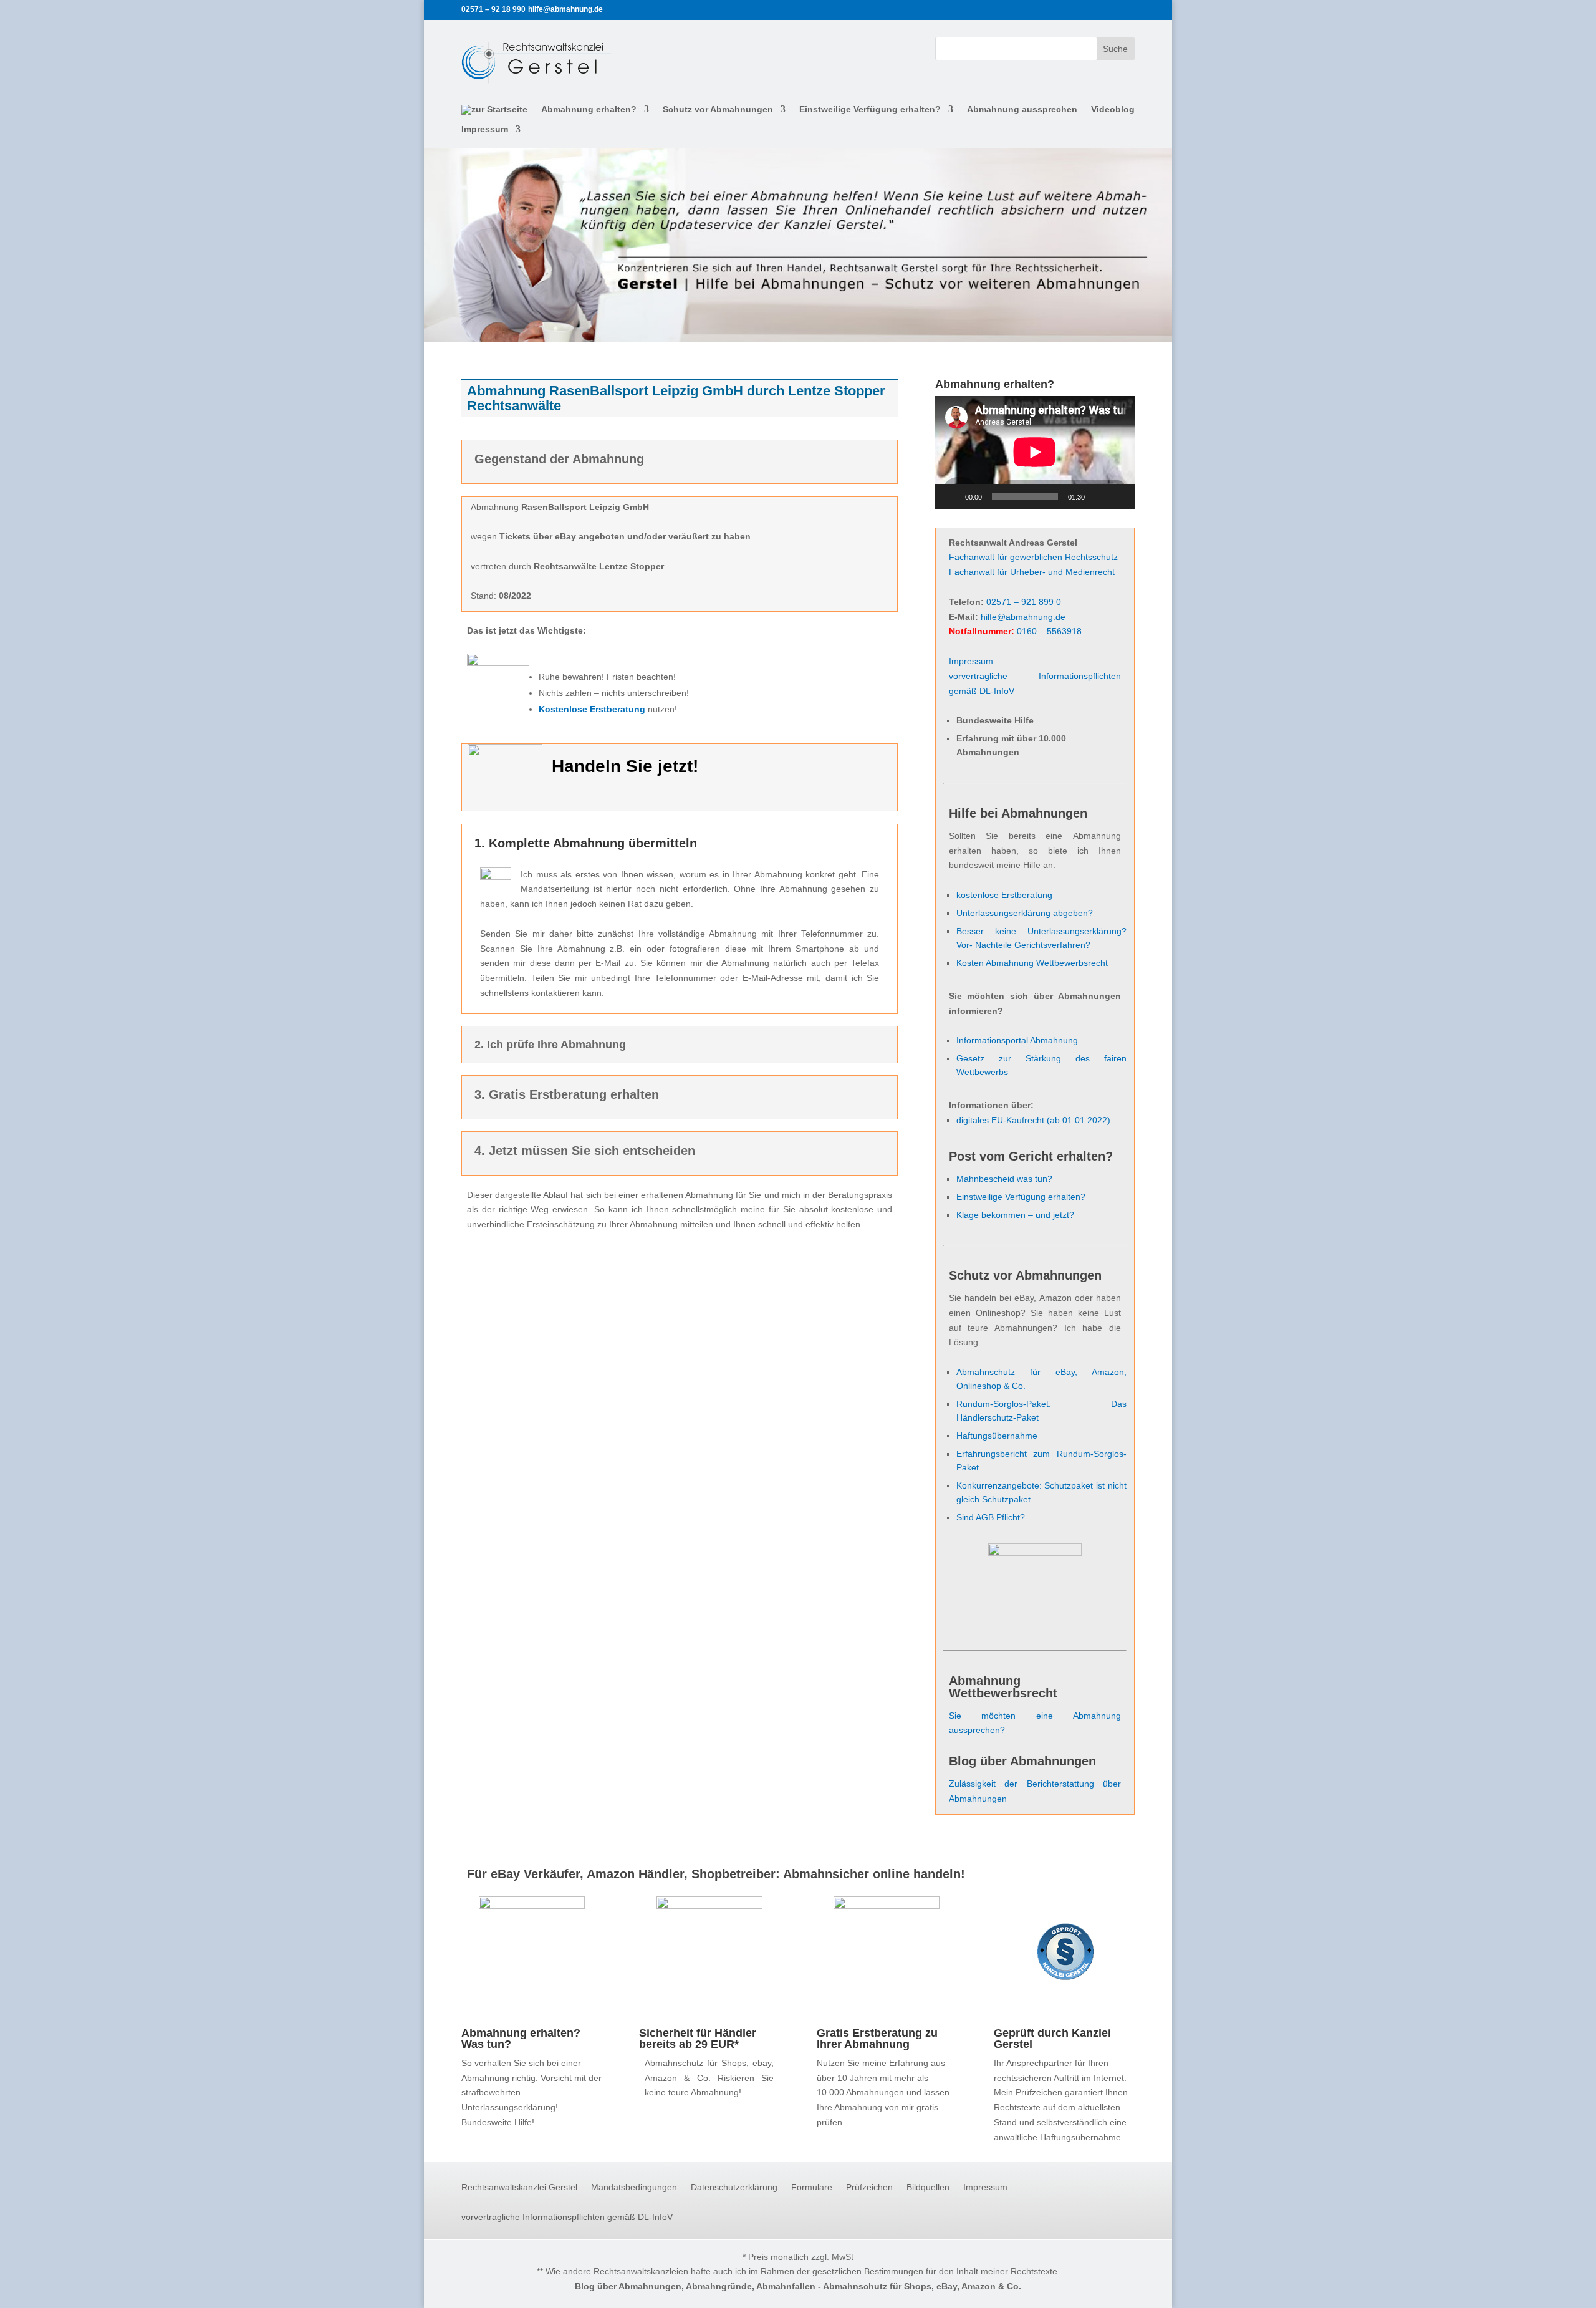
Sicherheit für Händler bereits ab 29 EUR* (698, 2039)
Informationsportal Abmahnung (1017, 1040)
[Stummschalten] (1098, 496)
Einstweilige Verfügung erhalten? (870, 109)
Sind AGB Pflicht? (991, 1517)
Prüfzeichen (869, 2187)
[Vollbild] (1118, 496)
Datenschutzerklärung (734, 2187)
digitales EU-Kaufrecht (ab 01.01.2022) (1033, 1120)
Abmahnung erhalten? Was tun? (521, 2039)
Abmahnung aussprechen (1022, 109)
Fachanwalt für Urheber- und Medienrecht (1032, 572)
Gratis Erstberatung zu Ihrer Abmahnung (877, 2039)
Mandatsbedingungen (634, 2187)
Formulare (812, 2187)
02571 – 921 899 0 (1024, 602)
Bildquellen (928, 2187)
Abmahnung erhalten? (589, 109)
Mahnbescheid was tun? (1004, 1179)
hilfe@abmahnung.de (1023, 617)
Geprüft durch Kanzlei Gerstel (1052, 2039)
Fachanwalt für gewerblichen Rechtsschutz (1033, 557)
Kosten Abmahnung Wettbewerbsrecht (1032, 963)
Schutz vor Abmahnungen (718, 109)
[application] (1035, 452)
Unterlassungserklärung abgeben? (1025, 913)
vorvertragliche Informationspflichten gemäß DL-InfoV (567, 2217)
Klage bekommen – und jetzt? (1015, 1215)
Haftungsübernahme (997, 1436)
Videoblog (1113, 109)
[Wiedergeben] (951, 496)
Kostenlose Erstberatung (592, 709)
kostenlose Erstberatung (1004, 895)
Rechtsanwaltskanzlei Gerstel (519, 2187)
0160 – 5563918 (1049, 631)
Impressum (485, 129)
